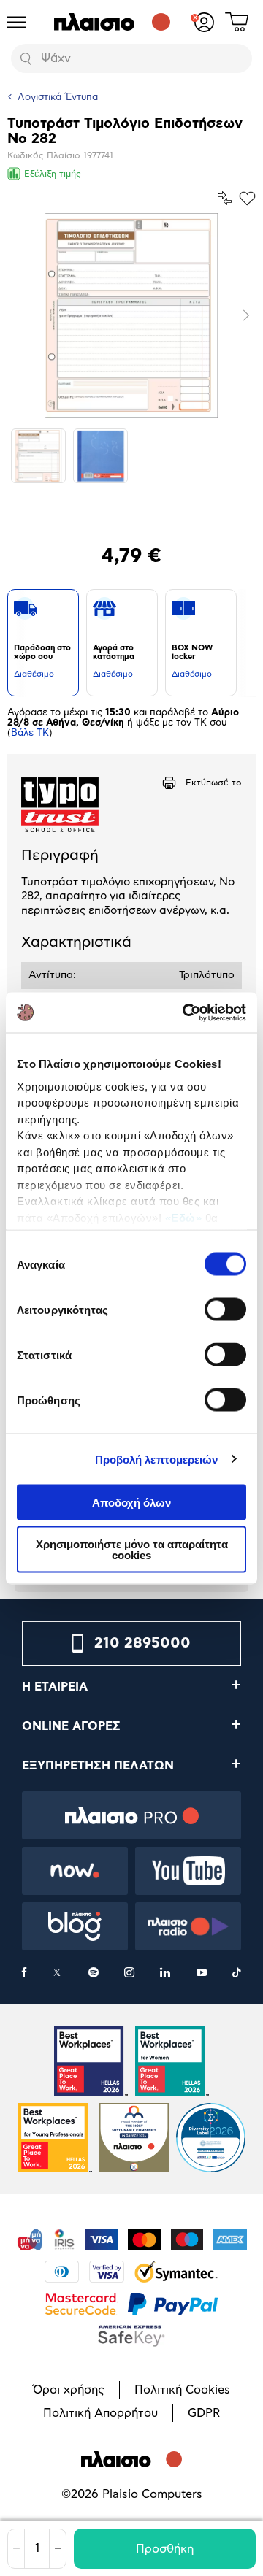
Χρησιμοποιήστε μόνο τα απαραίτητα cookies (132, 1549)
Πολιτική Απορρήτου (100, 2413)
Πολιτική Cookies (182, 2390)
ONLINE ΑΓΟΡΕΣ (71, 1726)
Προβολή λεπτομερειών (157, 1459)
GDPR (204, 2413)
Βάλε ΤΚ (30, 733)
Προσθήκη (165, 2549)
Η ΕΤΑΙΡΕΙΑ (55, 1687)
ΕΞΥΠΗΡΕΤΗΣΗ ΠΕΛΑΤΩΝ (98, 1766)
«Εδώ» (184, 1217)
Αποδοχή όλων (131, 1503)
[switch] (225, 1310)
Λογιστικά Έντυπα (58, 97)
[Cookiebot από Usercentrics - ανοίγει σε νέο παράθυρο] (186, 1012)
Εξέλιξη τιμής (53, 174)
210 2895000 (142, 1643)
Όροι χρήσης (69, 2390)
